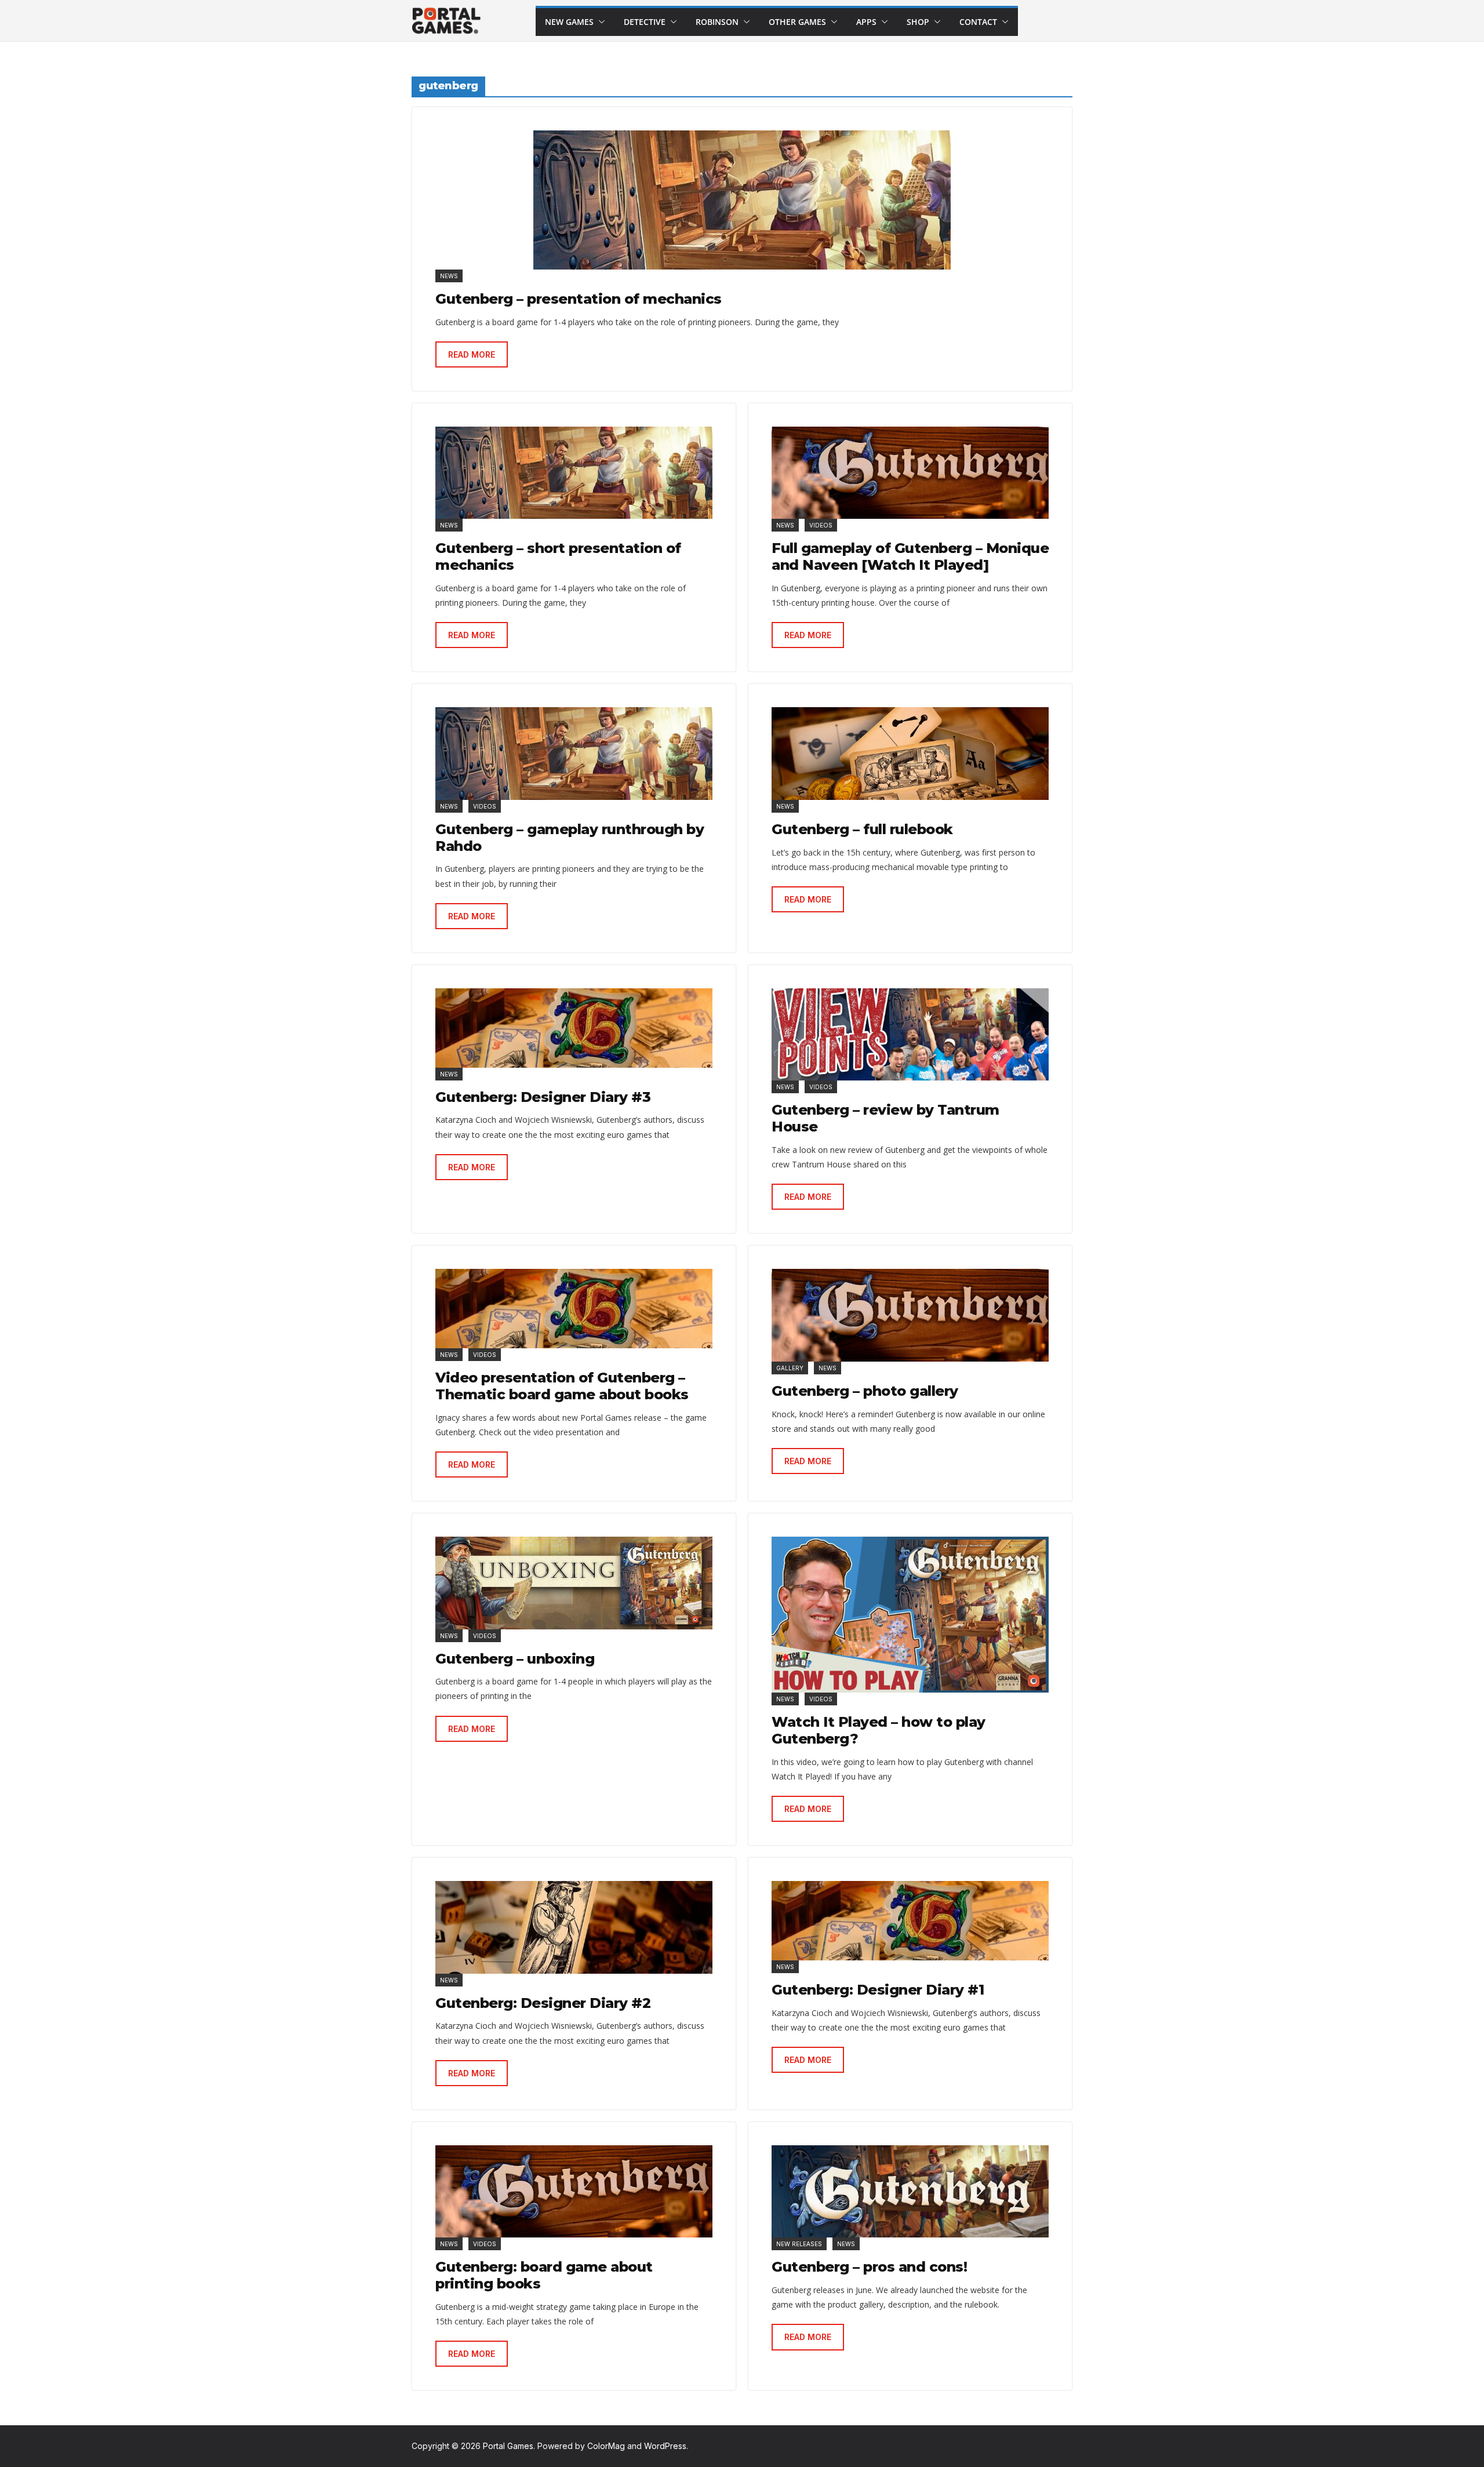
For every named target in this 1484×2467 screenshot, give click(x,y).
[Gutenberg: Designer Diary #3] (574, 1028)
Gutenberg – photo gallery (865, 1391)
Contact (978, 22)
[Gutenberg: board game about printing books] (574, 2191)
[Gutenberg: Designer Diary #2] (574, 1927)
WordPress (665, 2446)
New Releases (799, 2244)
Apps (866, 22)
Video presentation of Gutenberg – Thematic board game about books (562, 1386)
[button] (599, 22)
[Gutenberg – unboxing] (574, 1583)
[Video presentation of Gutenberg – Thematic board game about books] (574, 1309)
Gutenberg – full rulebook (862, 829)
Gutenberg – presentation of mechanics (579, 299)
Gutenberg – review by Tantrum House (885, 1118)
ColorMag (606, 2446)
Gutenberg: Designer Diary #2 (543, 2003)
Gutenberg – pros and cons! (869, 2267)
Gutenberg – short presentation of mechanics (558, 556)
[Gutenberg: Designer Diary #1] (910, 1921)
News (449, 276)
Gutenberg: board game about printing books (544, 2275)
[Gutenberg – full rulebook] (910, 753)
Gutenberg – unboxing (515, 1659)
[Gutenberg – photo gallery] (910, 1315)
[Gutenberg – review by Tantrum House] (910, 1034)
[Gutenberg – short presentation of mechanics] (574, 473)
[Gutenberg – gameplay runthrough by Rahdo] (574, 753)
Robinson (717, 22)
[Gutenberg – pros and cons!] (910, 2191)
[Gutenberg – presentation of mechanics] (742, 200)
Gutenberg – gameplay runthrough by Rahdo (570, 838)
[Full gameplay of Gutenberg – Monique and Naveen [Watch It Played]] (910, 473)
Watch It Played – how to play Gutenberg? (879, 1730)
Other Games (797, 22)
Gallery (790, 1368)
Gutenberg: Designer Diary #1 (878, 1990)
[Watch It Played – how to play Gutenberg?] (910, 1615)
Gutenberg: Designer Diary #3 (543, 1097)
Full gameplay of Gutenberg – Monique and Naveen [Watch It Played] (910, 556)
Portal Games (508, 2446)
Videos (821, 525)
